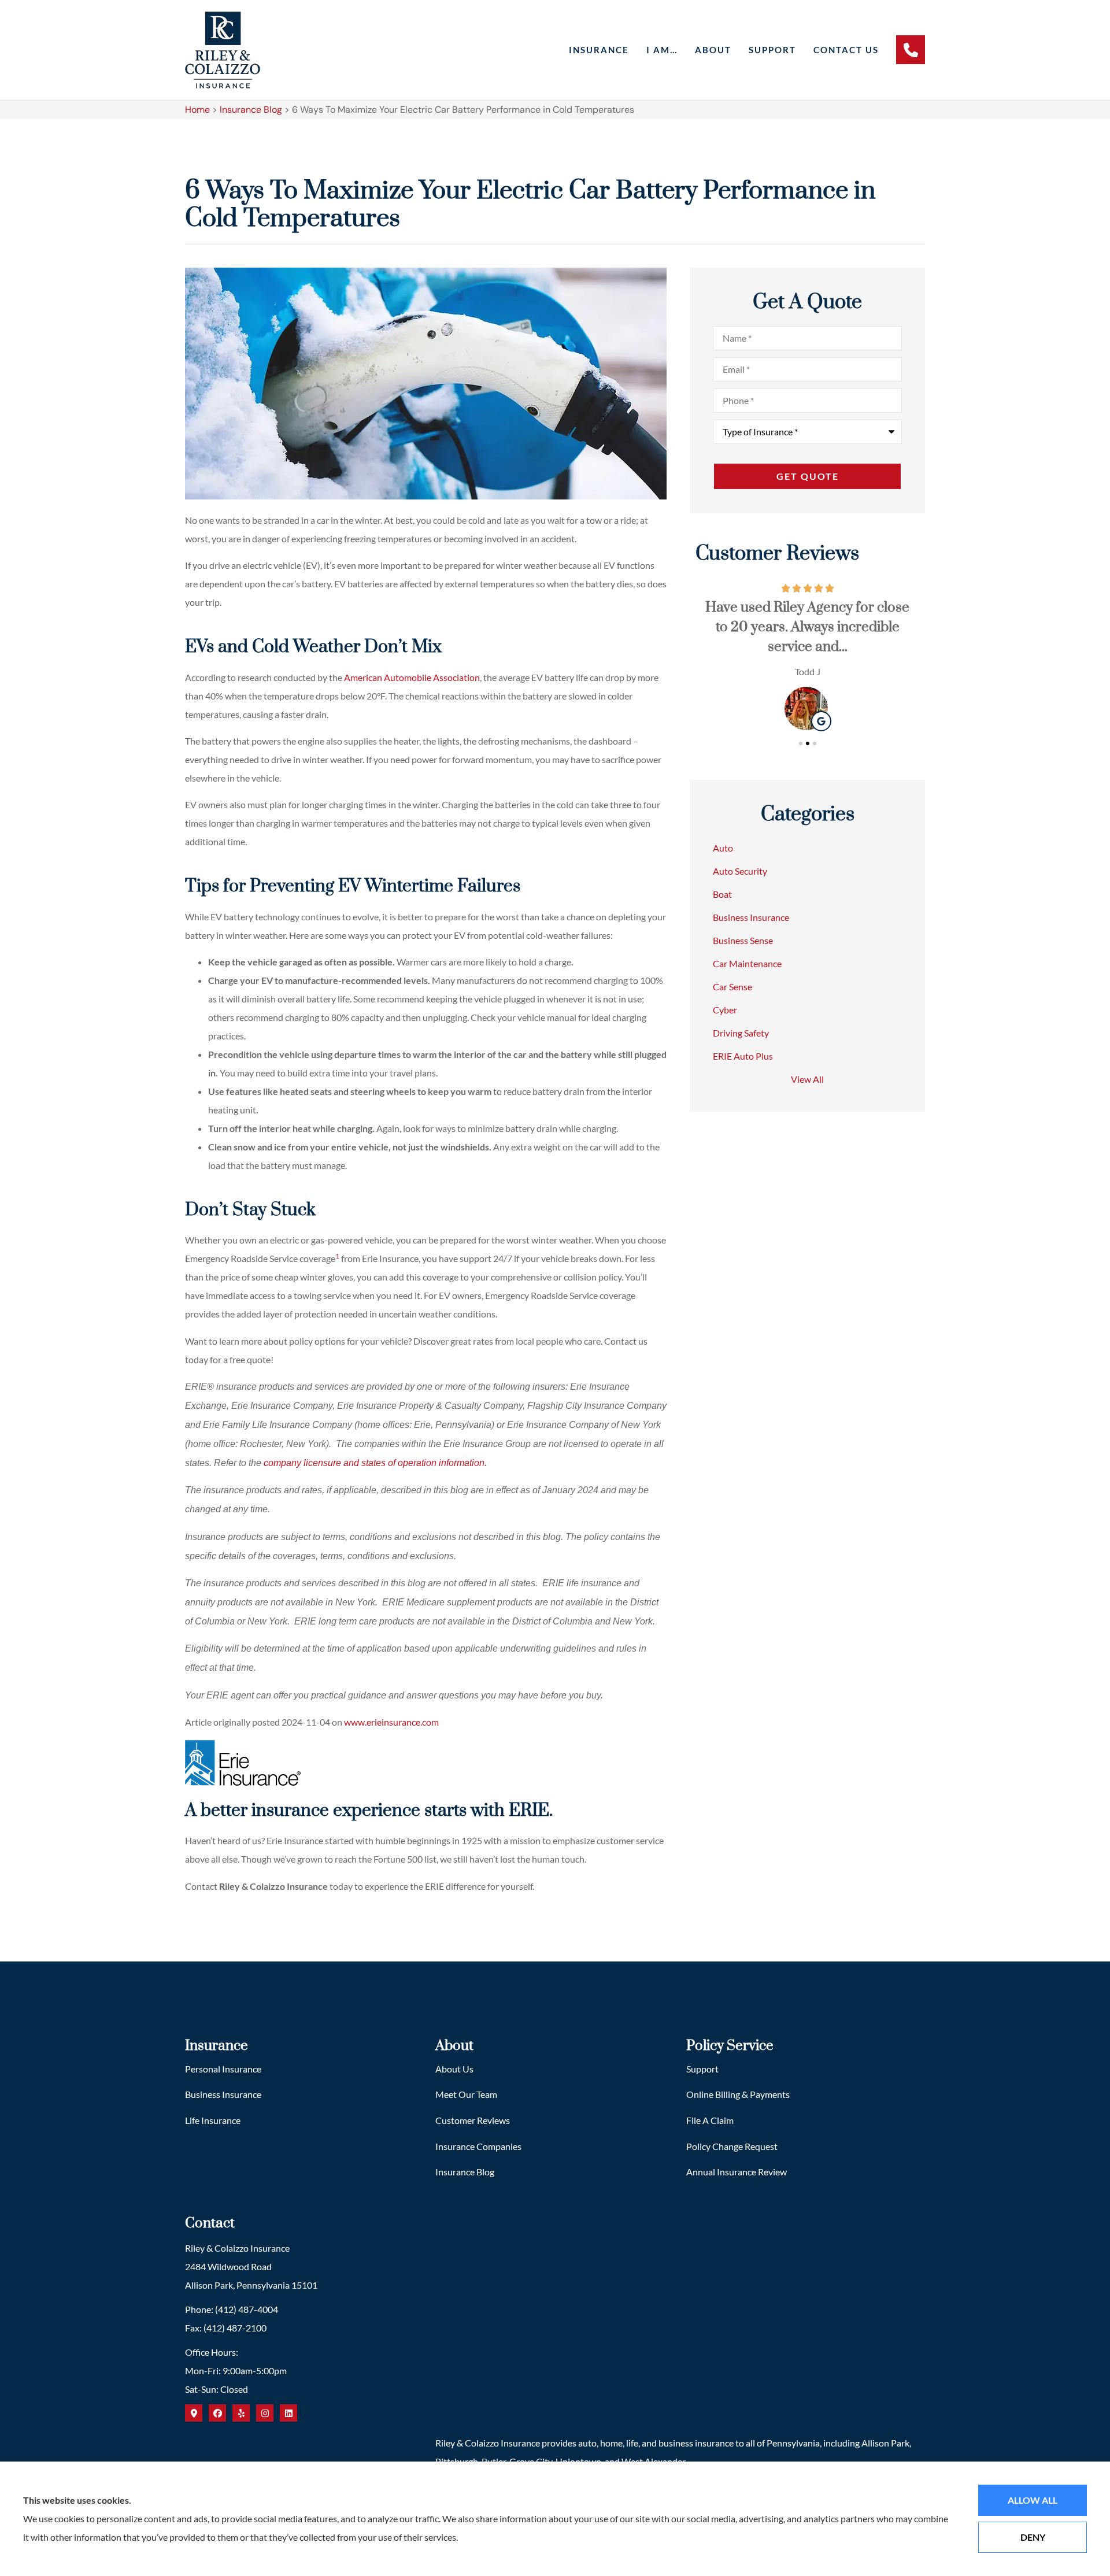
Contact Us (846, 50)
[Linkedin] (288, 2413)
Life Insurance (213, 2120)
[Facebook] (217, 2413)
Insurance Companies (478, 2146)
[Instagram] (265, 2413)
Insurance (599, 50)
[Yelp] (241, 2413)
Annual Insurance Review (737, 2172)
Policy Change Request (732, 2146)
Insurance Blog (251, 110)
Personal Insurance (223, 2069)
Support (772, 50)
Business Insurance (223, 2094)
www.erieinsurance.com (391, 1722)
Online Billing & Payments (738, 2094)
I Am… (662, 50)
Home (197, 110)
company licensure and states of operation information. (375, 1463)
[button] (801, 743)
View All (807, 1079)
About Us (454, 2069)
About (713, 50)
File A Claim (710, 2120)
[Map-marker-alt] (194, 2413)
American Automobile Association (412, 677)
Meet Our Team (466, 2094)
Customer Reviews (473, 2120)
